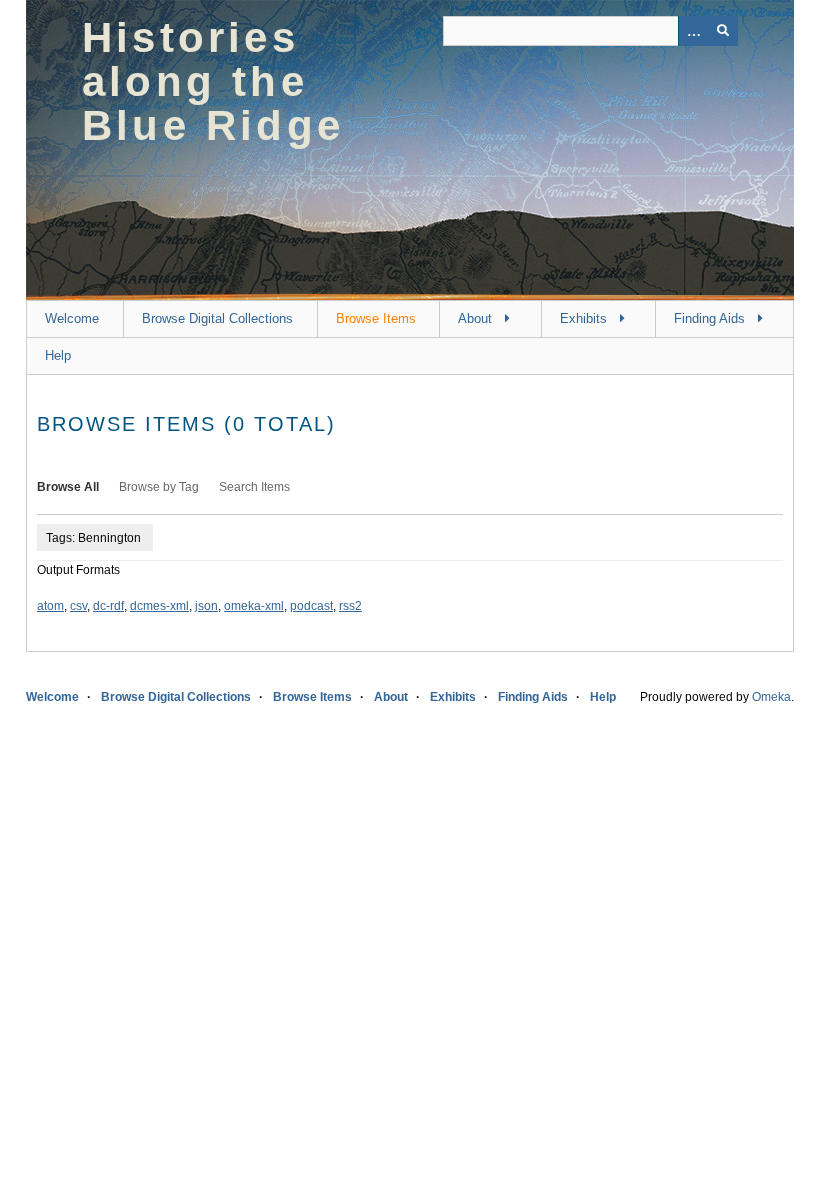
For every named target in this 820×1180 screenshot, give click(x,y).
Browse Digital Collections (217, 318)
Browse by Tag (159, 487)
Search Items (254, 487)
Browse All (68, 487)
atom (50, 606)
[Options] (693, 31)
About (475, 318)
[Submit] (723, 31)
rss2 (350, 606)
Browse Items (376, 318)
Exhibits (583, 318)
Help (58, 355)
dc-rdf (108, 606)
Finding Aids (709, 318)
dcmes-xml (159, 606)
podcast (311, 606)
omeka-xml (254, 606)
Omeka (771, 697)
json (206, 606)
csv (78, 606)
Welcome (72, 318)
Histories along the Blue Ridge (213, 81)
